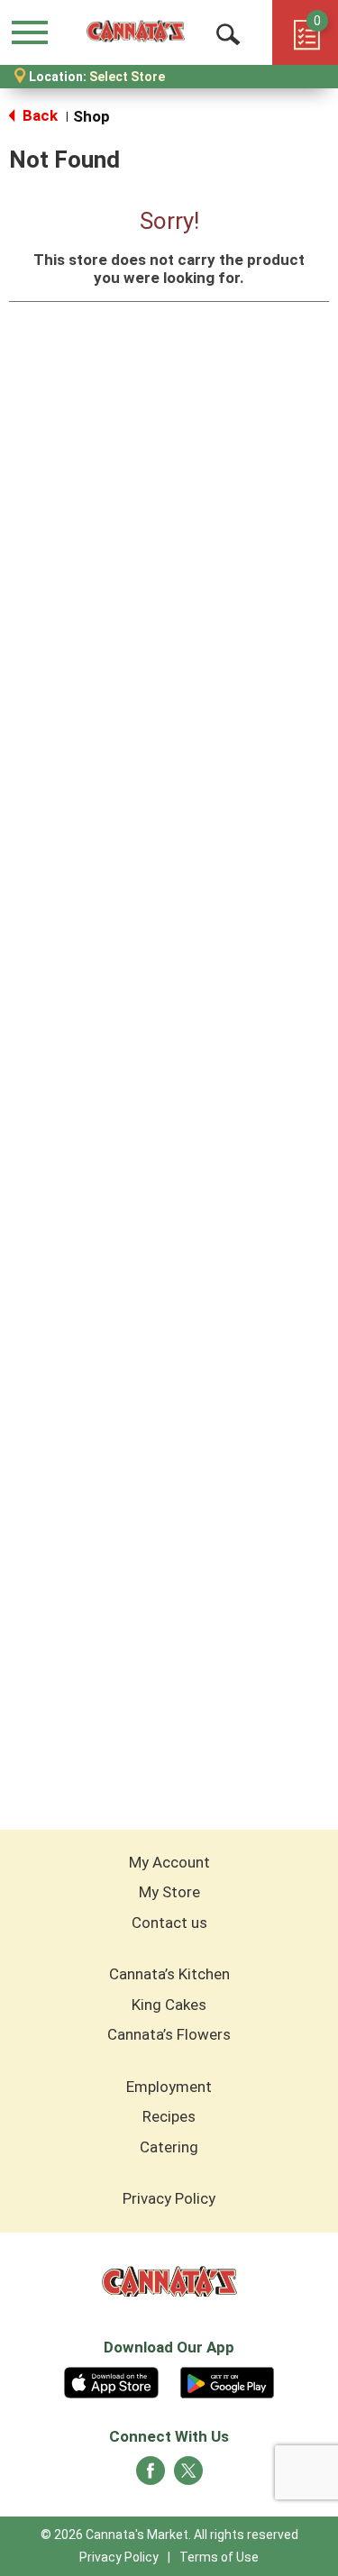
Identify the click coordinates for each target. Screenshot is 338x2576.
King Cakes (169, 2005)
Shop (91, 116)
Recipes (169, 2116)
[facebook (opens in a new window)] (151, 2476)
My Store (169, 1892)
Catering (169, 2147)
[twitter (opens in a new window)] (188, 2476)
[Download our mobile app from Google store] (228, 2380)
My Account (169, 1862)
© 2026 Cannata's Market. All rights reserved (169, 2535)
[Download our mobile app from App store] (111, 2380)
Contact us (169, 1923)
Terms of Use (219, 2557)
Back (38, 115)
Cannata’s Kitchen (169, 1974)
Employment (169, 2087)
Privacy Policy (169, 2198)
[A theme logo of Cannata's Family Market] (136, 32)
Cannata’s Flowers (169, 2034)
